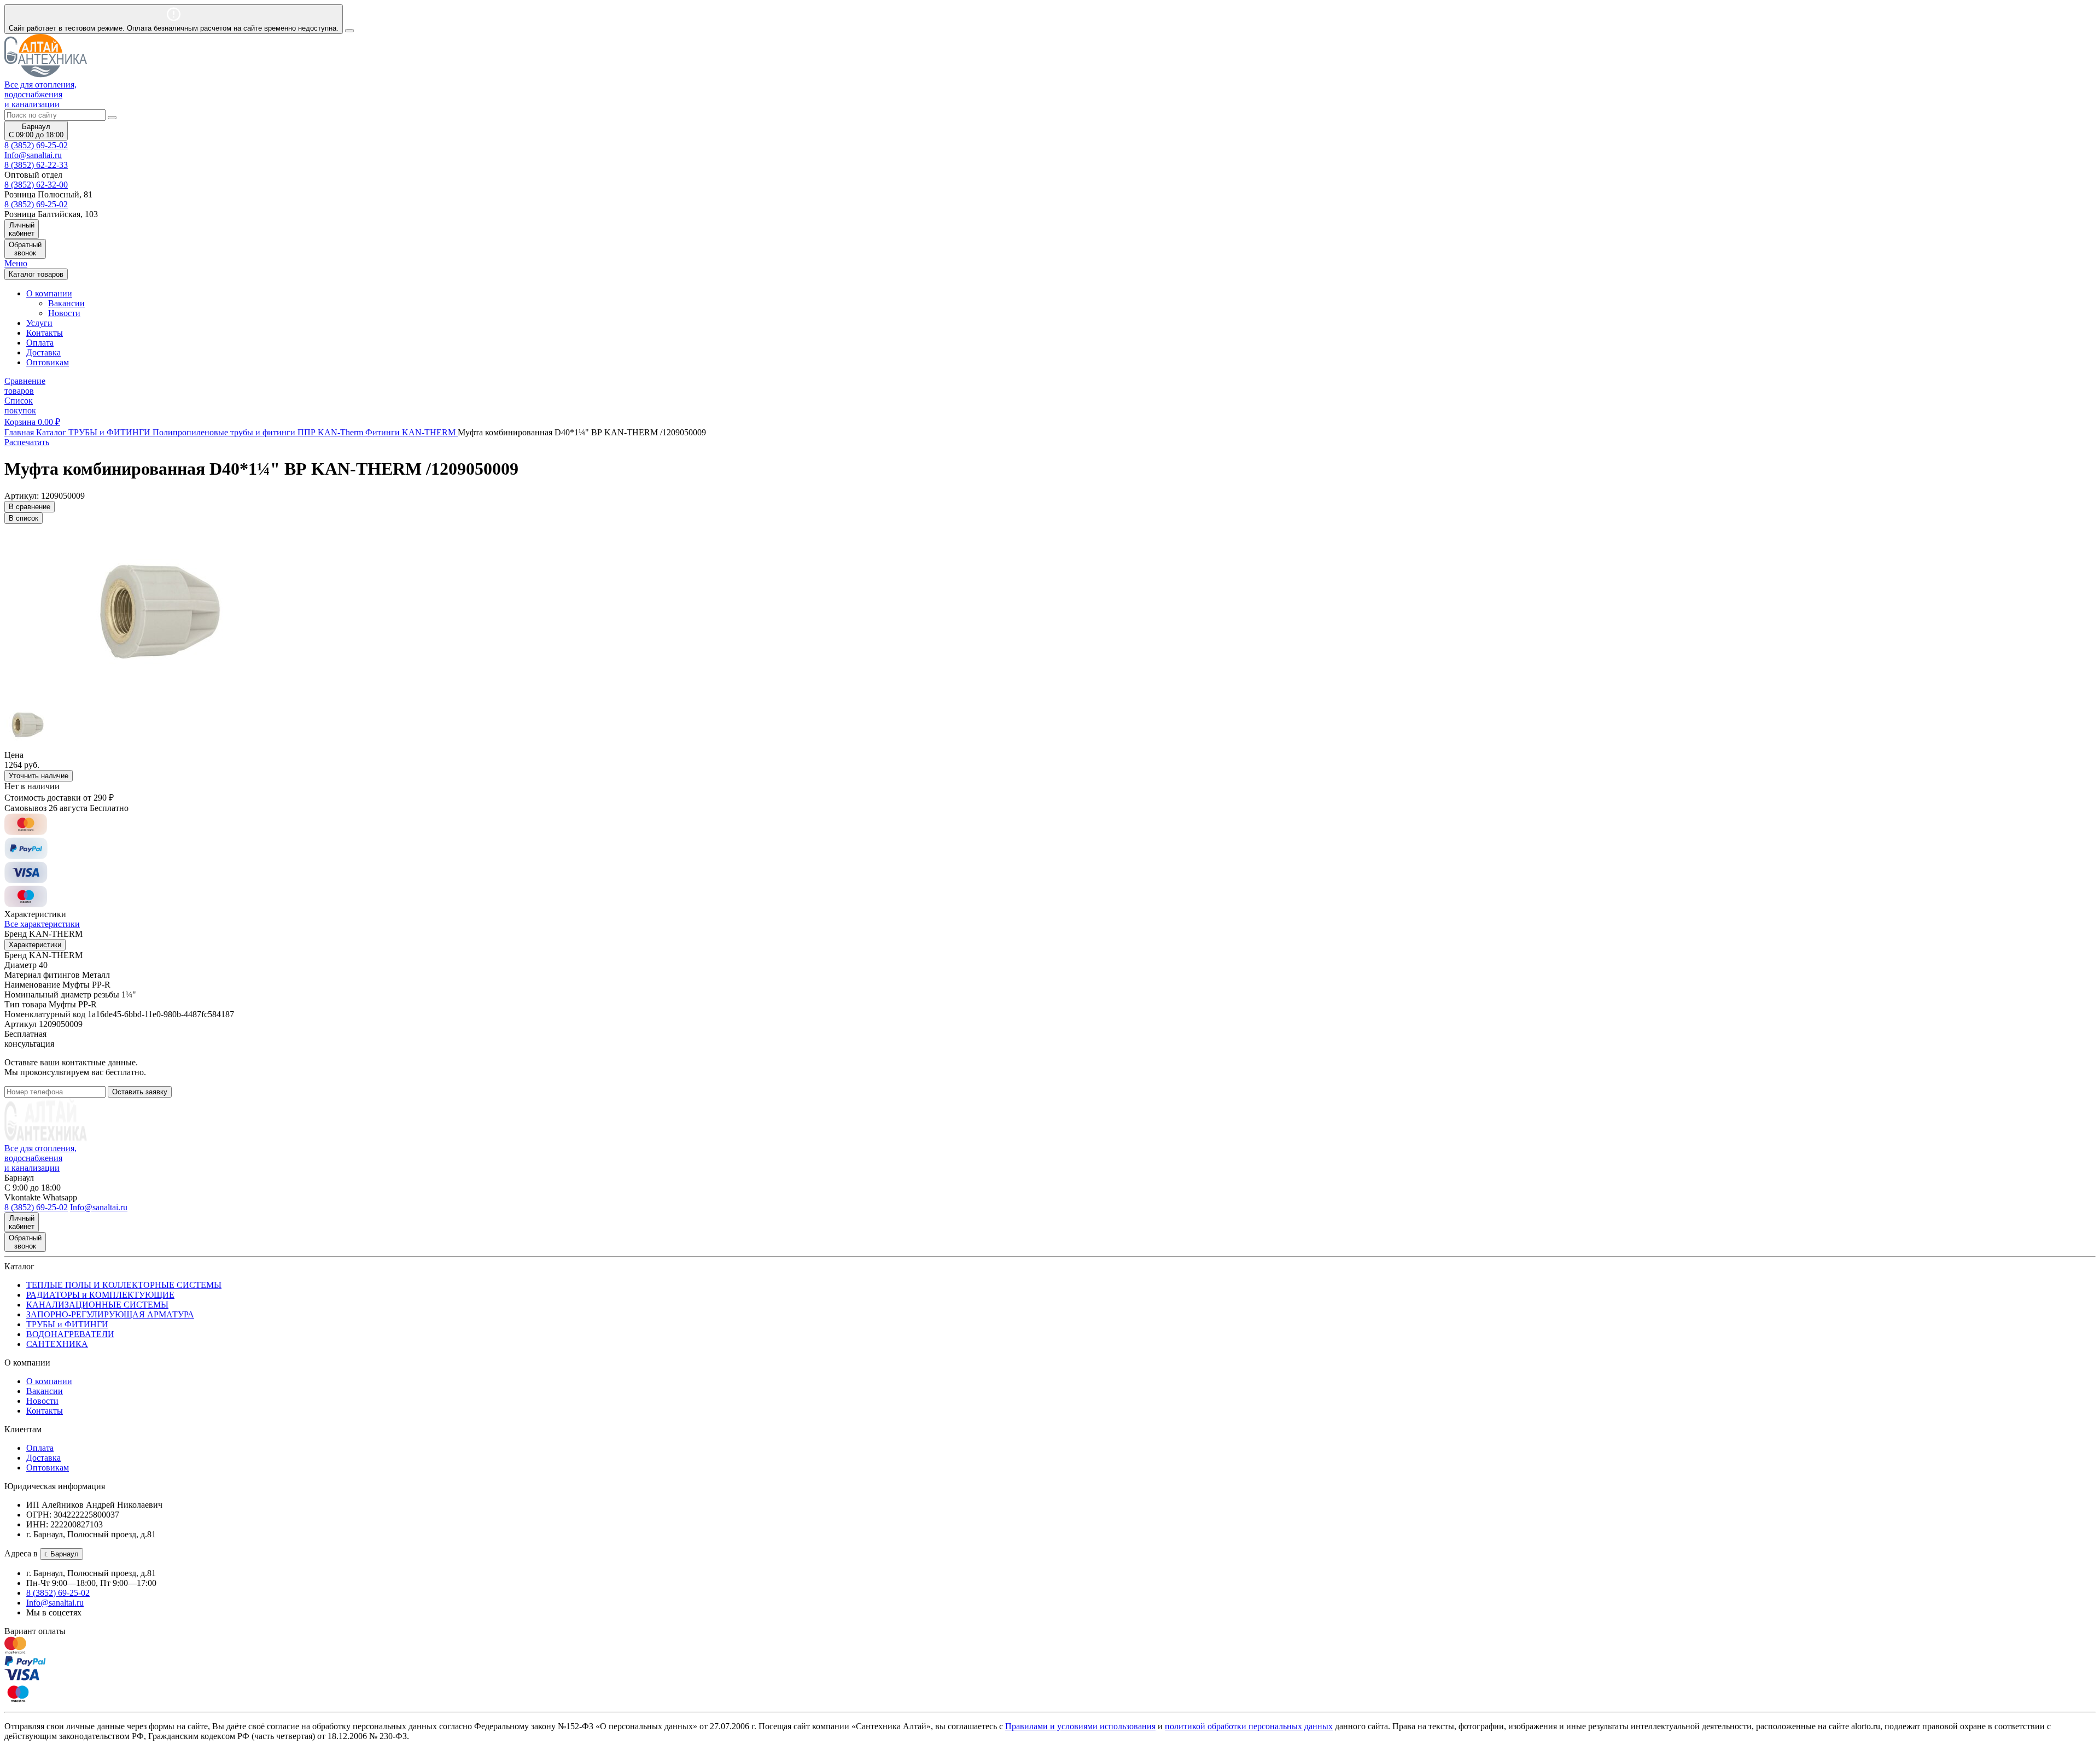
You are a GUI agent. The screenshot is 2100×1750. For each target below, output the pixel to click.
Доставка (43, 352)
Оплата (40, 343)
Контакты (45, 333)
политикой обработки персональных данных (1249, 1726)
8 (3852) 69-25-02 (36, 145)
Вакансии (66, 303)
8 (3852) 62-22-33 (36, 165)
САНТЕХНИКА (57, 1344)
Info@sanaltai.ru (55, 1603)
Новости (64, 313)
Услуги (39, 323)
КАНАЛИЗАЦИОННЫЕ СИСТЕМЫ (97, 1305)
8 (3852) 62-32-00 (36, 185)
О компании (49, 1381)
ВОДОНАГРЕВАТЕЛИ (70, 1334)
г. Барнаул (62, 1554)
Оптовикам (48, 362)
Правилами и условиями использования (1080, 1726)
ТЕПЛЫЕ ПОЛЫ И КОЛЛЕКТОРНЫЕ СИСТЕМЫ (124, 1285)
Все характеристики (42, 924)
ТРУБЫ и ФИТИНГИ (67, 1324)
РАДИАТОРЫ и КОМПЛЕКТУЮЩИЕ (100, 1295)
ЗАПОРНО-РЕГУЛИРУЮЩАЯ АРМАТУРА (110, 1314)
